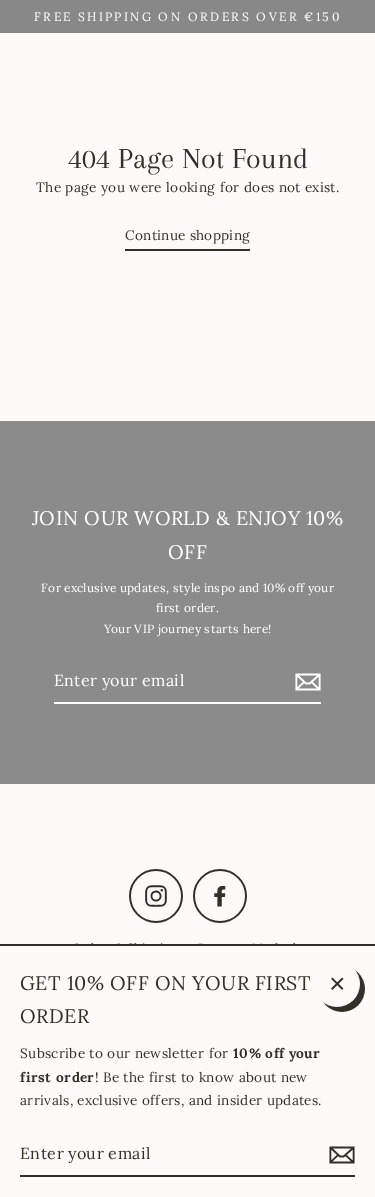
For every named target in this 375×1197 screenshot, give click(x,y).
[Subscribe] (305, 681)
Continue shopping (188, 235)
